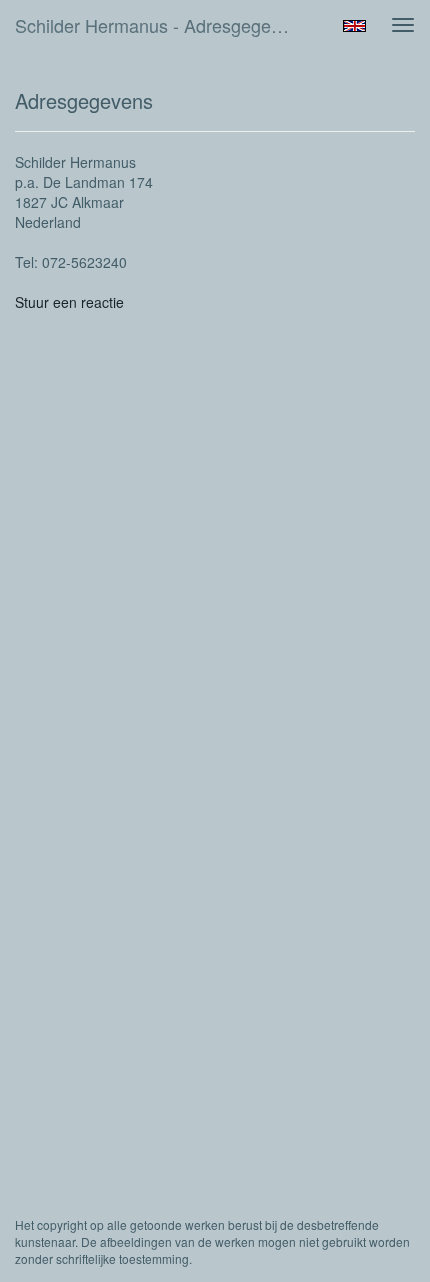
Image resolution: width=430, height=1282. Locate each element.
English (354, 26)
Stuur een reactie (69, 302)
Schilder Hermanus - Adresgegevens (162, 25)
